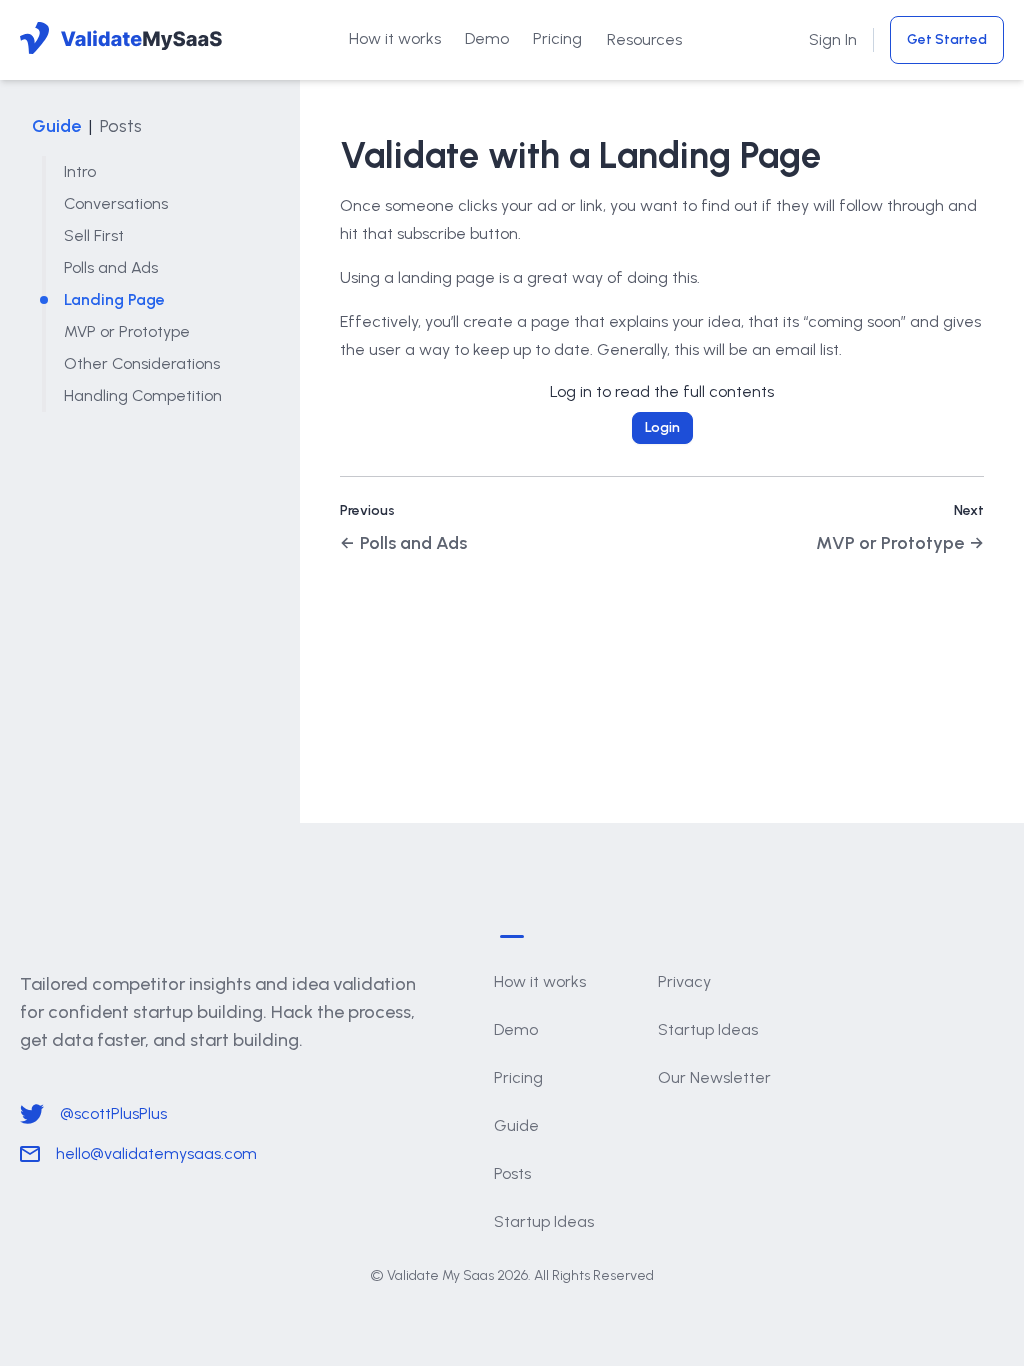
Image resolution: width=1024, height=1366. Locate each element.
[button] (644, 40)
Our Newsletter (714, 1077)
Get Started (947, 39)
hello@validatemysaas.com (156, 1153)
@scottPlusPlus (113, 1113)
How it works (395, 38)
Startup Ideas (544, 1221)
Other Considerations (142, 363)
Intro (80, 171)
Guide (56, 126)
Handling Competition (143, 395)
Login (662, 427)
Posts (121, 126)
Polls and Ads (111, 267)
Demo (487, 38)
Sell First (94, 235)
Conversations (116, 203)
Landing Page (114, 299)
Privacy (684, 981)
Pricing (557, 38)
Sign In (833, 39)
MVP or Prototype (127, 331)
